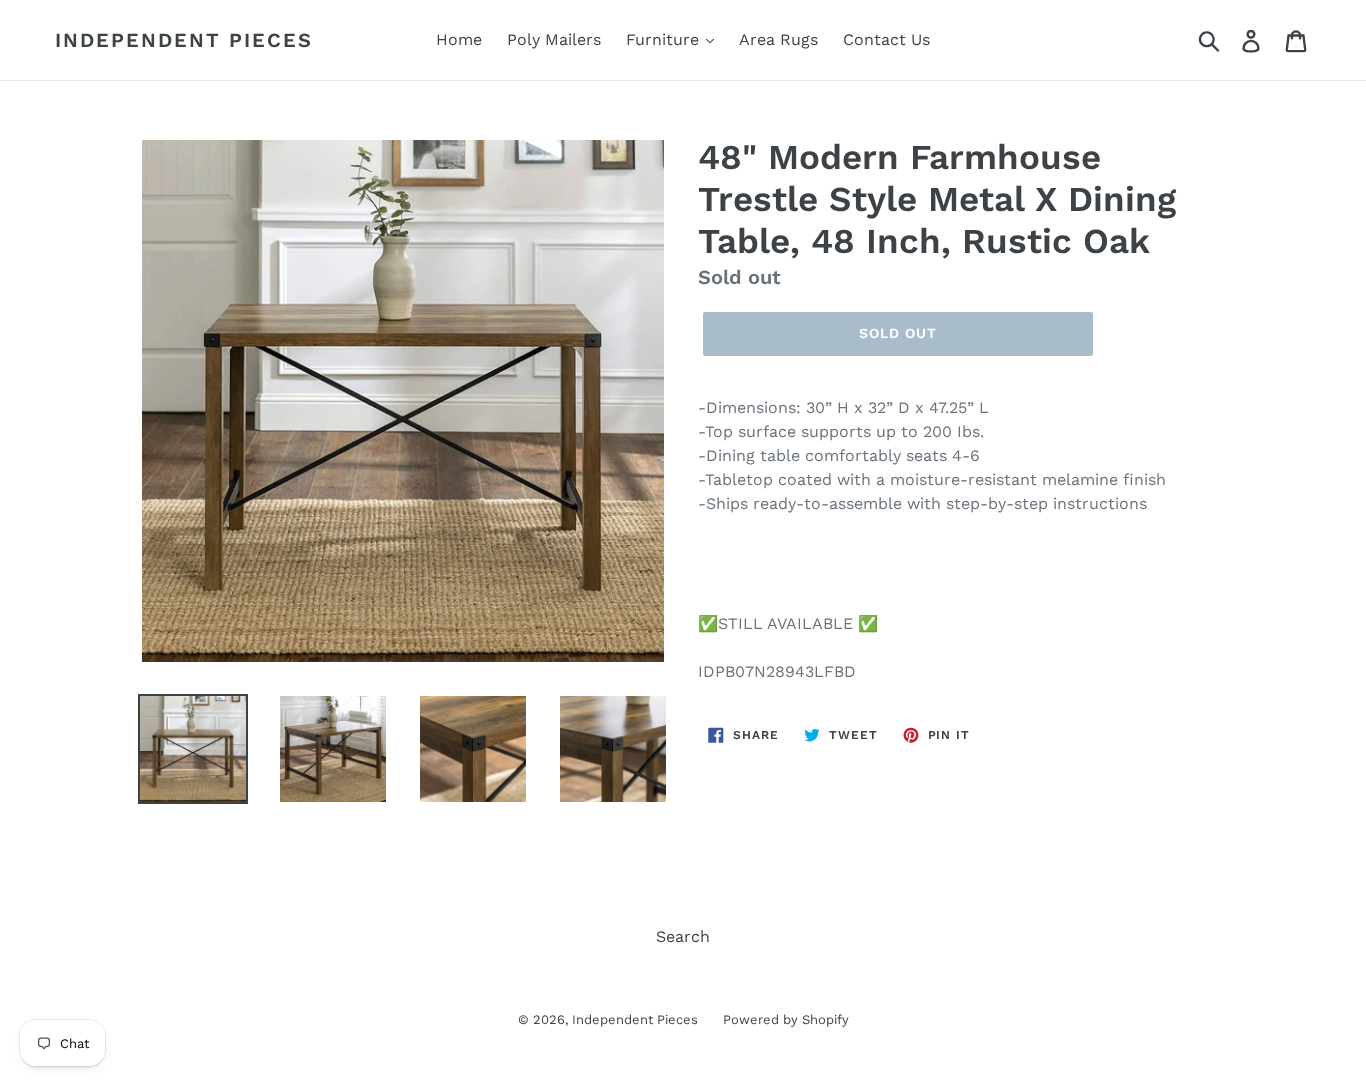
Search (683, 936)
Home (459, 39)
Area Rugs (778, 39)
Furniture (665, 39)
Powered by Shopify (786, 1019)
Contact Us (886, 39)
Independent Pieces (184, 40)
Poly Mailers (554, 39)
